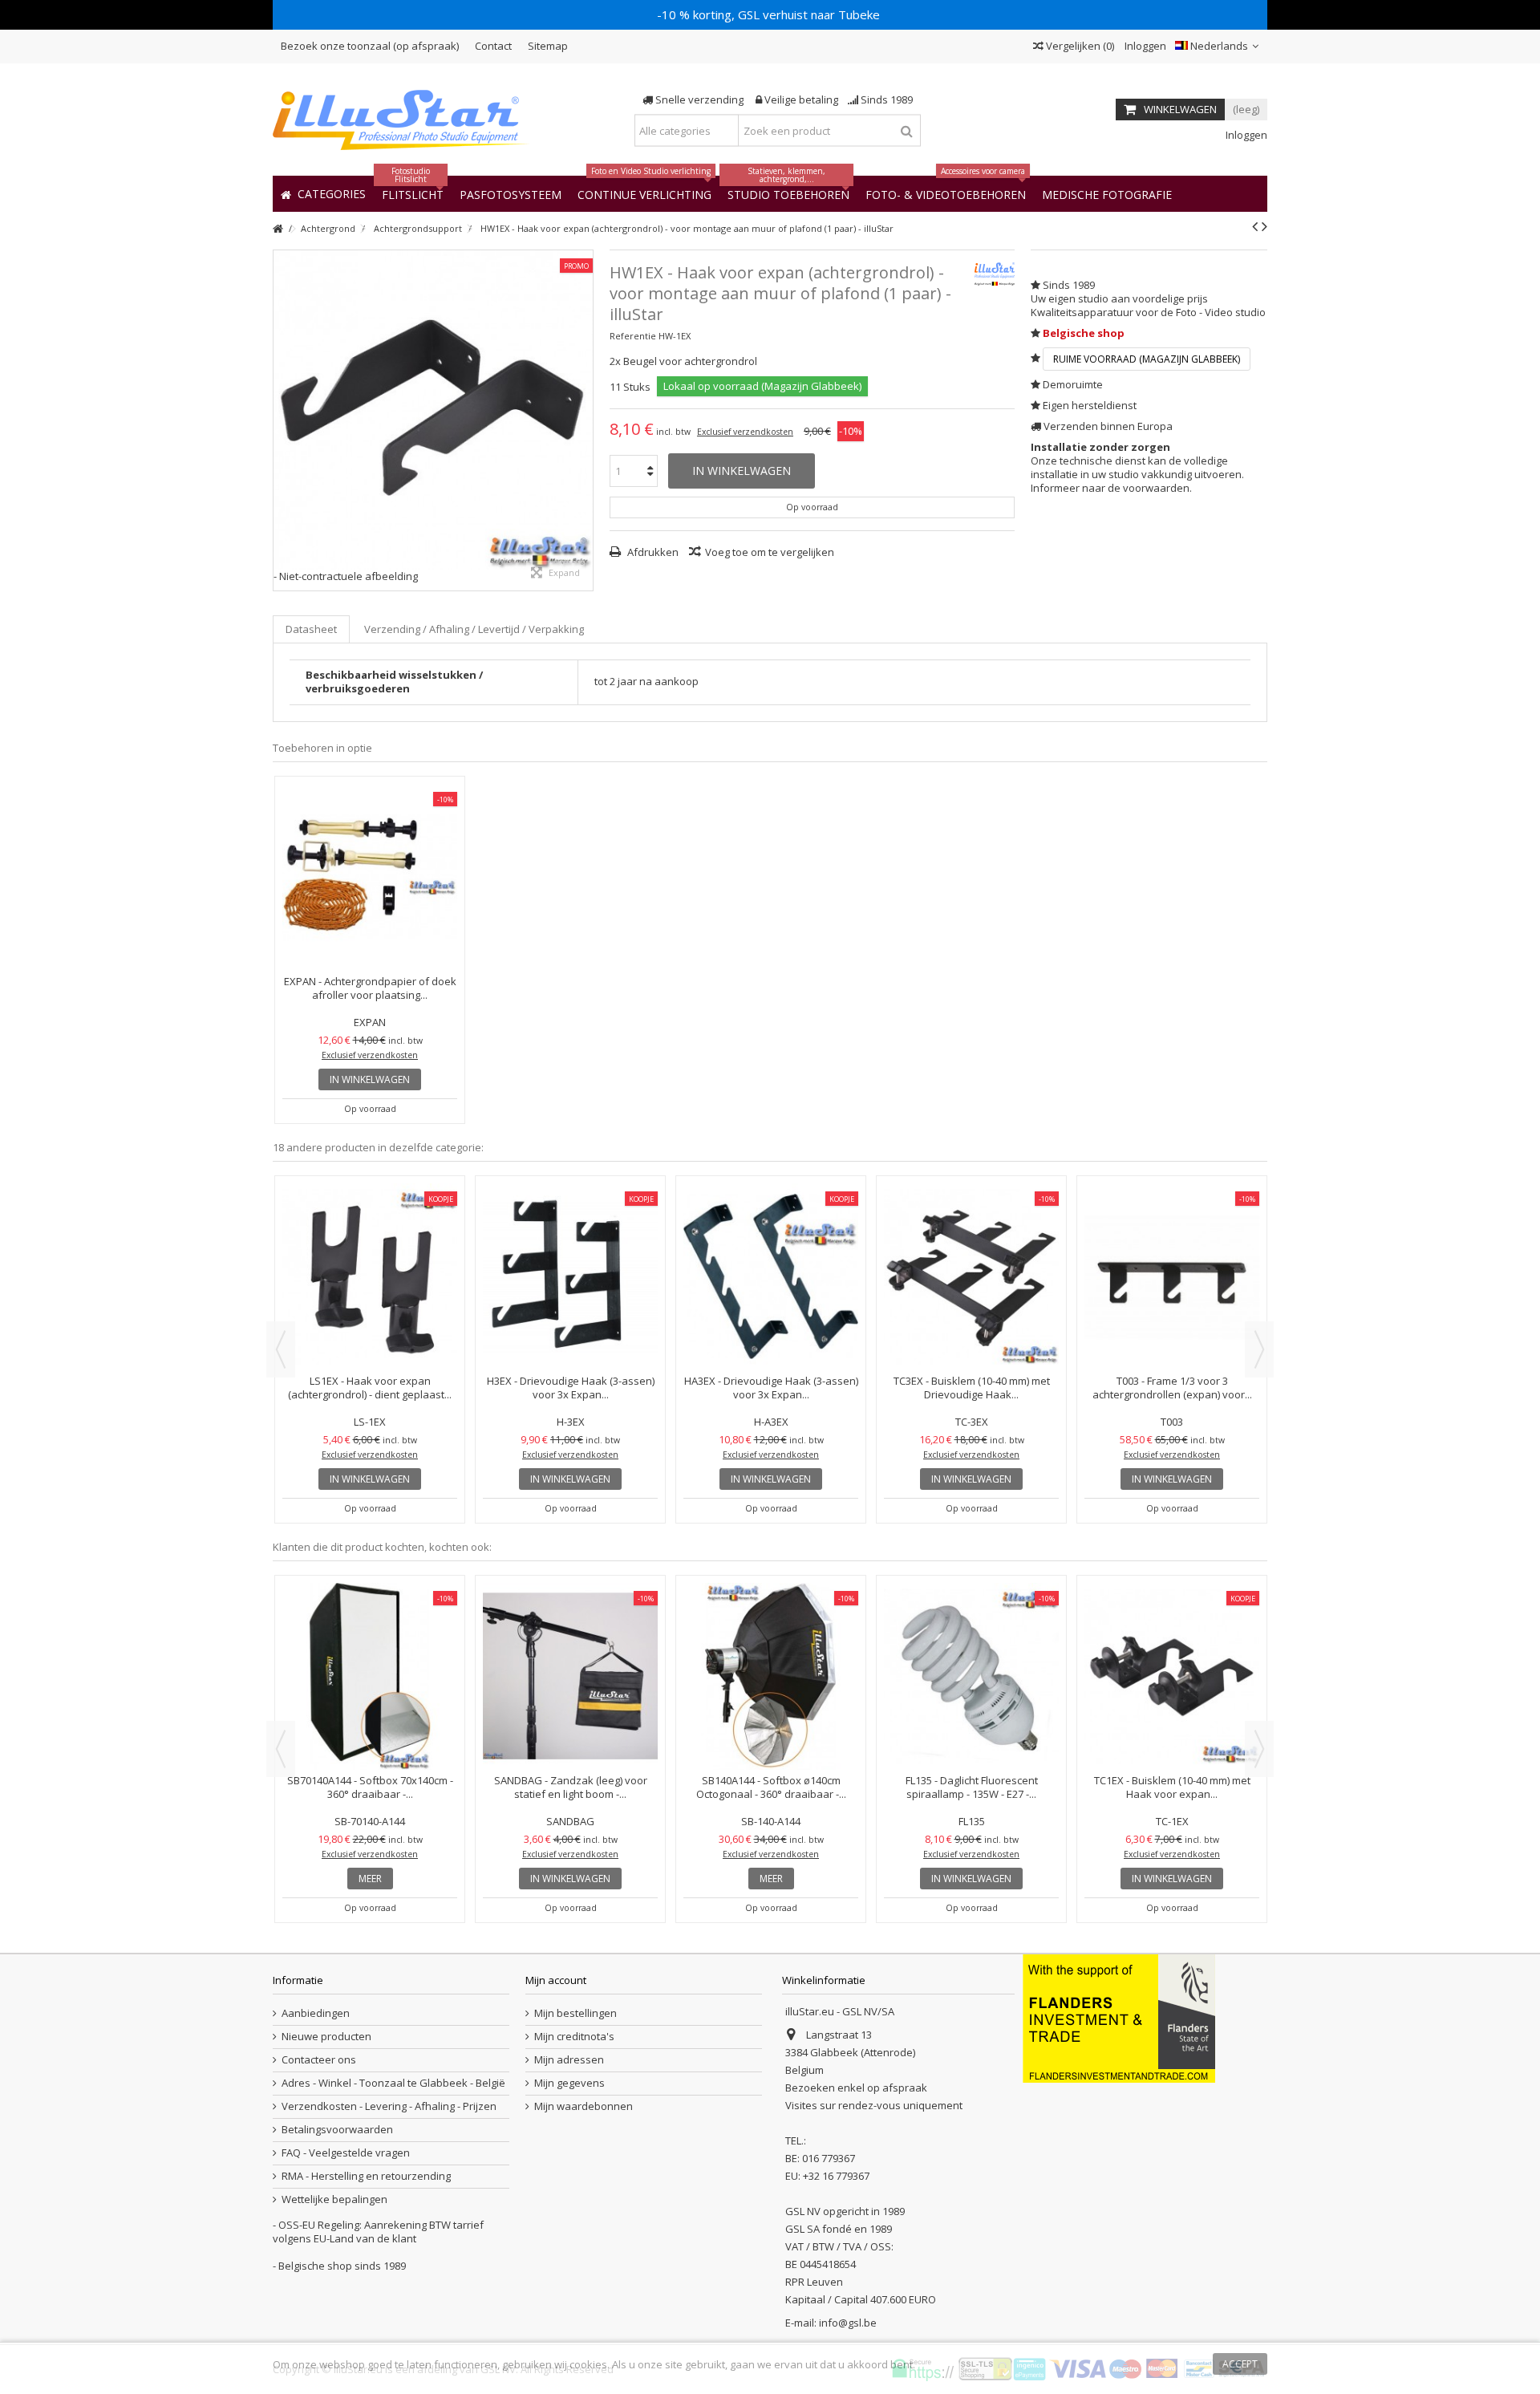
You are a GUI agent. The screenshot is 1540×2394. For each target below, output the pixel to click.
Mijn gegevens (569, 2083)
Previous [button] (281, 1349)
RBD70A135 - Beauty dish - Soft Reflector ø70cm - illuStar (571, 1648)
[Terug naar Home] (278, 229)
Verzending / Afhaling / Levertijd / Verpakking (474, 629)
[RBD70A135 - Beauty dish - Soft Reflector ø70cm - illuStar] (570, 1607)
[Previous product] (1255, 226)
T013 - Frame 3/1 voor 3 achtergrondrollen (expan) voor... (370, 1249)
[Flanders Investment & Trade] (1119, 2018)
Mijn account (556, 1980)
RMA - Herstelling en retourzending (366, 2176)
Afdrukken (652, 552)
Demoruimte (1073, 384)
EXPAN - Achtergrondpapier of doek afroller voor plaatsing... (370, 988)
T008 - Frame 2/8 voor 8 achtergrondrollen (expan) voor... (972, 1249)
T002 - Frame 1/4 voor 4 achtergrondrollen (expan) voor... (571, 1249)
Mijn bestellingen (575, 2013)
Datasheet (311, 629)
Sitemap (548, 46)
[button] (1107, 194)
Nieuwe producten (326, 2037)
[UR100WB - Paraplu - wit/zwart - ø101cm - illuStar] (1172, 1607)
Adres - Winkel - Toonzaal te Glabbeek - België (393, 2083)
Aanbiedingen (316, 2013)
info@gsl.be (848, 2323)
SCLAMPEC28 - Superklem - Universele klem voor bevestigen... (972, 1648)
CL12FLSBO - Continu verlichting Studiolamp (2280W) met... (771, 1648)
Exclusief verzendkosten (745, 432)
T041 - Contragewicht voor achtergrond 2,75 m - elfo (1172, 1249)
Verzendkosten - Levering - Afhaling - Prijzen (389, 2106)
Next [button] (1259, 1349)
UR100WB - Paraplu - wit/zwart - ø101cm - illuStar (1172, 1648)
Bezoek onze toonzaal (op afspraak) (370, 46)
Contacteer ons (319, 2060)
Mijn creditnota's (574, 2037)
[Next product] (1264, 226)
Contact (493, 46)
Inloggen (1144, 46)
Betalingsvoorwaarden (337, 2130)
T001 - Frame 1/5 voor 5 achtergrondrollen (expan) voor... (771, 1249)
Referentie (633, 336)
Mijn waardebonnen (584, 2106)
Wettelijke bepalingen (334, 2199)
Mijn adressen (569, 2060)
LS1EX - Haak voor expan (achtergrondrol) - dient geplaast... (370, 1648)
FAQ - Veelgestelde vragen (346, 2153)
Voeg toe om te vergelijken (770, 552)
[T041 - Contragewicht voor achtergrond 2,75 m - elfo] (1172, 1207)
